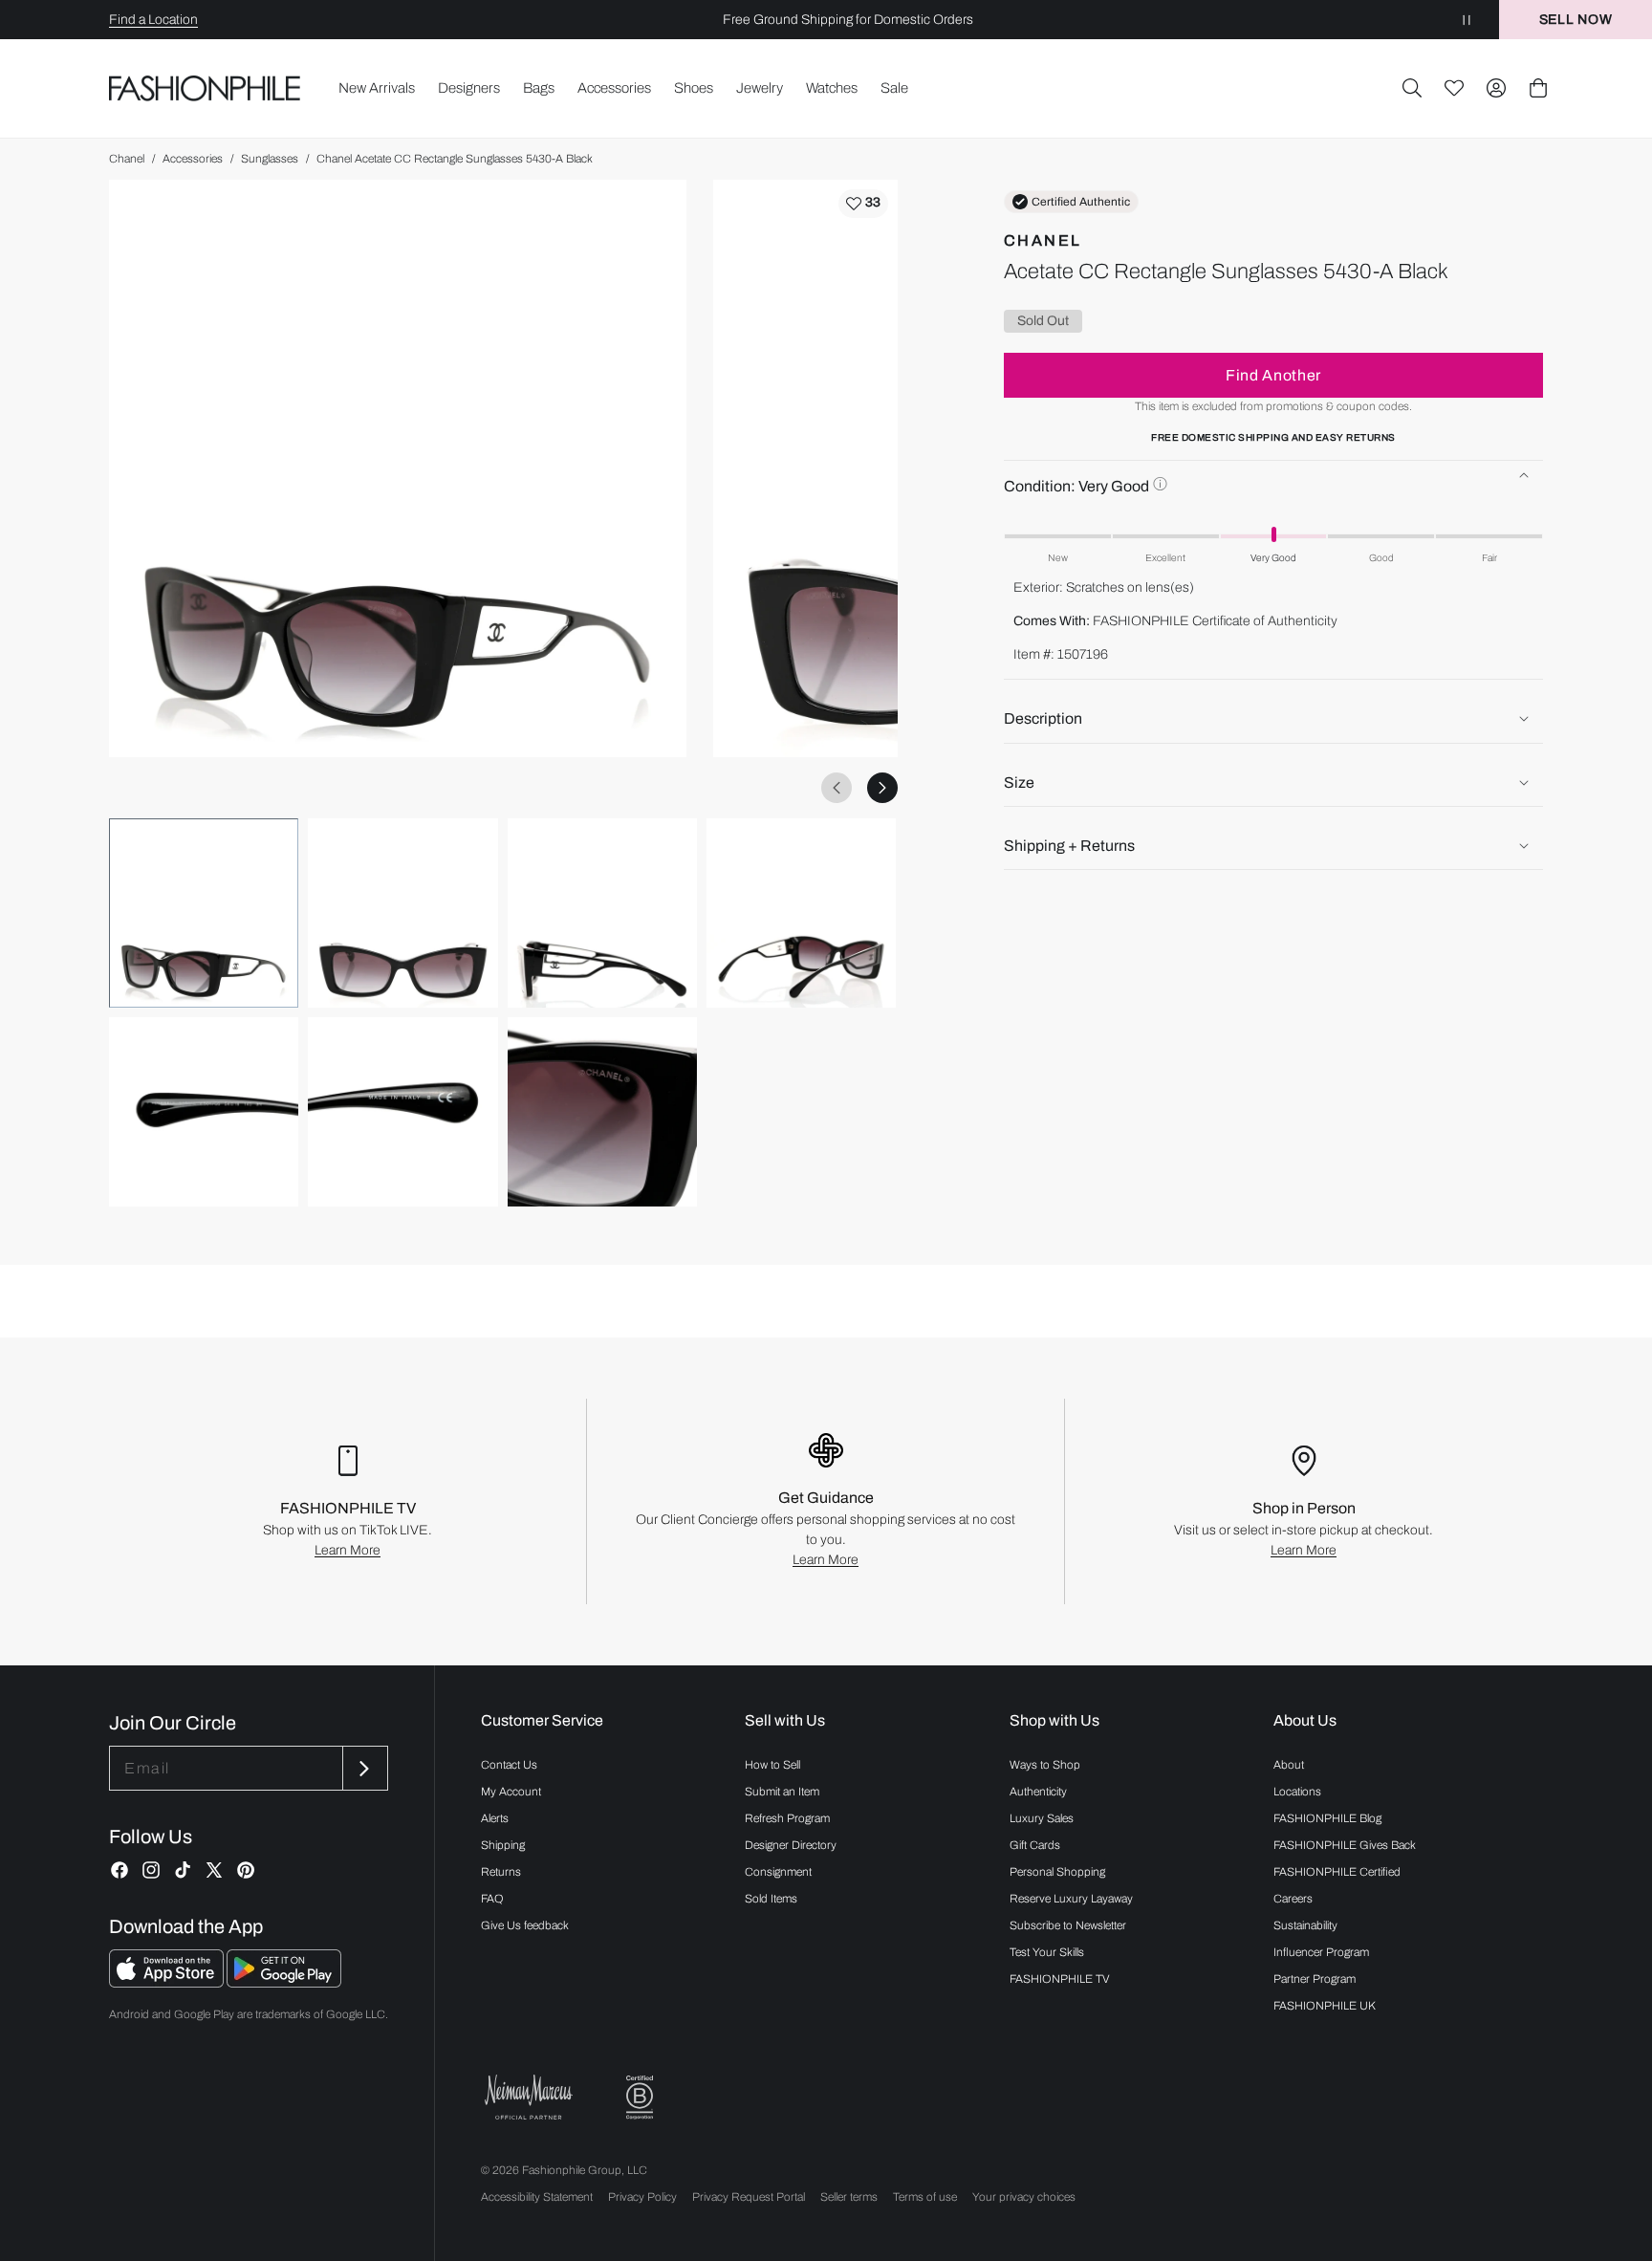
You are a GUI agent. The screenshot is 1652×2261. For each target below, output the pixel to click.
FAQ (492, 1899)
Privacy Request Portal (749, 2197)
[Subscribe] (363, 1768)
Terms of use (925, 2197)
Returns (501, 1872)
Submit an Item (782, 1792)
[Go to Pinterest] (246, 1870)
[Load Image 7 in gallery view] (602, 1112)
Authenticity (1038, 1792)
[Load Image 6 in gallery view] (402, 1112)
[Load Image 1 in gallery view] (204, 913)
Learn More (348, 1550)
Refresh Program (787, 1818)
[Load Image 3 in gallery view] (602, 913)
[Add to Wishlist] (863, 204)
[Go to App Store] (168, 1982)
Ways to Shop (1045, 1765)
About (1289, 1765)
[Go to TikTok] (183, 1870)
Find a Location (153, 20)
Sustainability (1305, 1925)
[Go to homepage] (205, 88)
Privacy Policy (642, 2197)
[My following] (1454, 88)
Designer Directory (791, 1845)
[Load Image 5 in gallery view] (204, 1112)
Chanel (127, 159)
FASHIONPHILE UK (1325, 2006)
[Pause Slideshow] (1467, 20)
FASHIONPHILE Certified (1337, 1872)
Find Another (1273, 374)
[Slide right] (882, 788)
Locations (1297, 1792)
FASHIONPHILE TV (1060, 1979)
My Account (511, 1792)
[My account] (1496, 88)
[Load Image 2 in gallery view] (402, 913)
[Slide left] (837, 788)
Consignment (778, 1872)
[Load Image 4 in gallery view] (801, 913)
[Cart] (1538, 88)
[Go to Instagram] (151, 1870)
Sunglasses (270, 159)
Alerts (495, 1818)
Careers (1293, 1899)
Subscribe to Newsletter (1068, 1925)
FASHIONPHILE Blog (1327, 1818)
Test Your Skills (1047, 1952)
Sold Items (771, 1899)
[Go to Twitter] (214, 1870)
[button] (1412, 88)
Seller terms (849, 2197)
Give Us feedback (525, 1925)
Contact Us (509, 1765)
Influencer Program (1321, 1952)
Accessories (193, 159)
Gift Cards (1035, 1845)
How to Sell (772, 1765)
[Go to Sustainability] (640, 2098)
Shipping (503, 1845)
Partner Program (1315, 1979)
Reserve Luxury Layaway (1071, 1899)
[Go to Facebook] (120, 1870)
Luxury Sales (1042, 1818)
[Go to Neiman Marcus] (529, 2097)
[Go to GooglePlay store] (284, 1982)
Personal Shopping (1057, 1872)
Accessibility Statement (537, 2197)
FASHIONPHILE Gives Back (1345, 1845)
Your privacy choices (1024, 2197)
